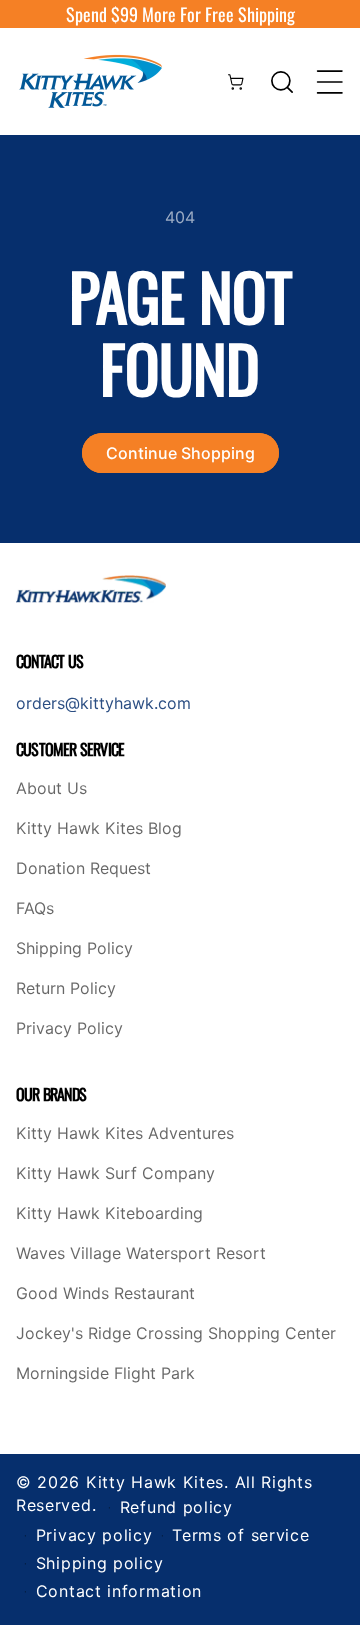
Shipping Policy (74, 949)
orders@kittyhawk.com (103, 703)
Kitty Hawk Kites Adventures (125, 1134)
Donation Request (83, 869)
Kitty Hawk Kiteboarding (109, 1214)
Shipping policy (100, 1563)
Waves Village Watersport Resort (141, 1254)
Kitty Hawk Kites (155, 1482)
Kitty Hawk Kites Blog (99, 829)
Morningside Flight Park (105, 1374)
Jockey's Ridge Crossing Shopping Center (176, 1334)
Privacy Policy (69, 1029)
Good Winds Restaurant (105, 1294)
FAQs (35, 909)
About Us (51, 789)
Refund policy (176, 1507)
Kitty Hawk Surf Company (115, 1174)
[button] (282, 82)
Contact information (119, 1591)
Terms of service (240, 1535)
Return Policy (66, 989)
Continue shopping (180, 453)
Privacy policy (94, 1535)
